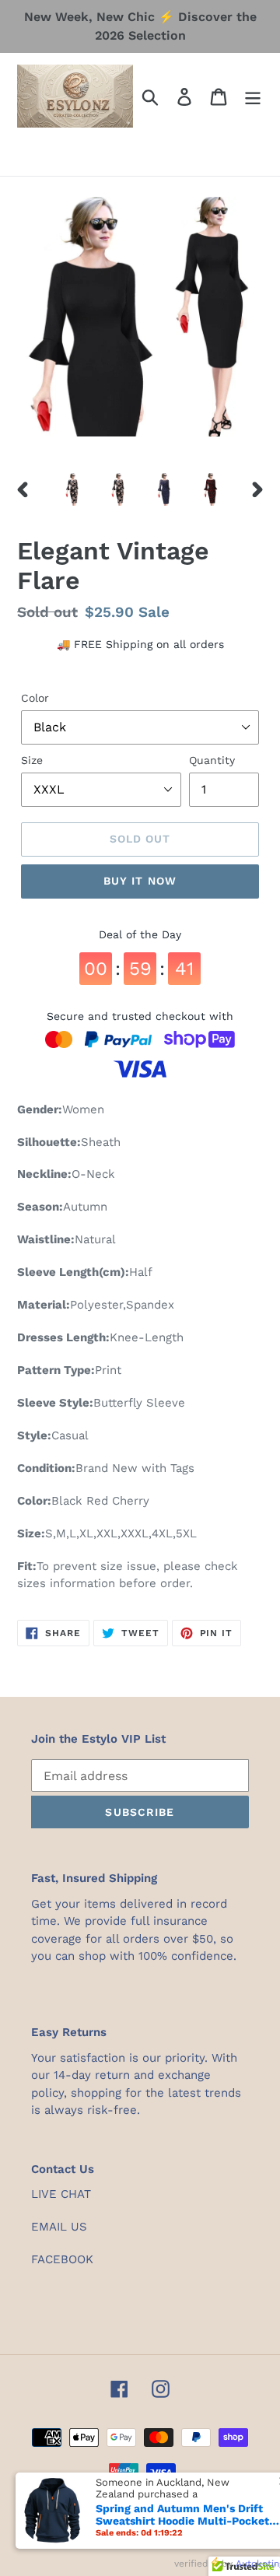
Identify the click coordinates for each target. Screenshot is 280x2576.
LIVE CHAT (61, 2194)
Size (32, 760)
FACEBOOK (62, 2259)
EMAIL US (59, 2227)
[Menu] (253, 96)
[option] (72, 489)
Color (35, 698)
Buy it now (140, 881)
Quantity (212, 760)
